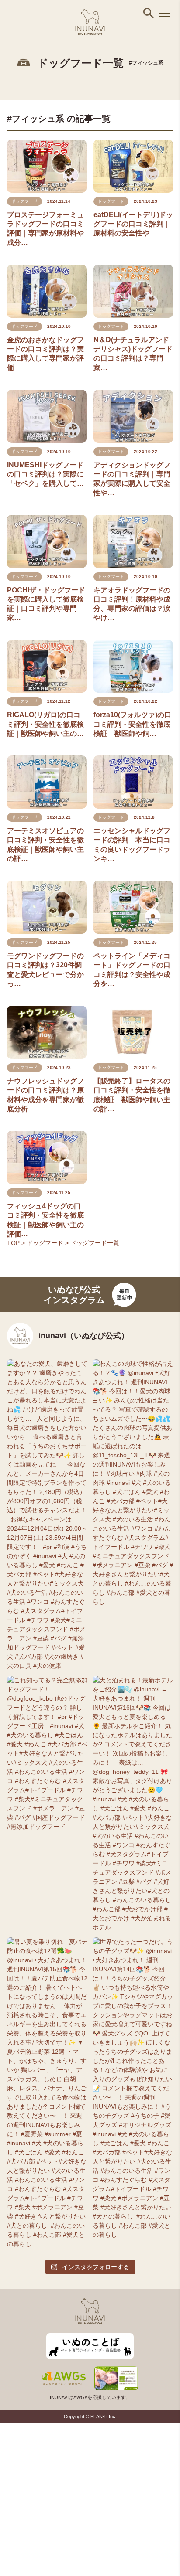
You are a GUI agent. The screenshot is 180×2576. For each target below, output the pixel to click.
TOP (14, 1243)
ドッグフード (46, 1243)
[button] (149, 13)
